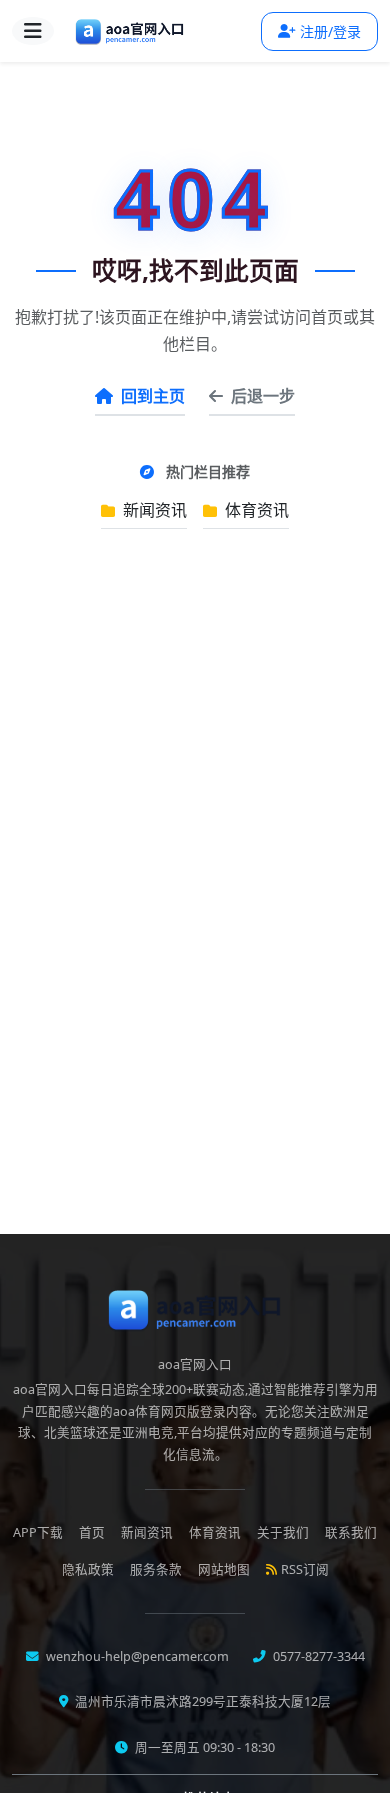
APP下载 (38, 1532)
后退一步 (263, 396)
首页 (92, 1532)
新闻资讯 (153, 510)
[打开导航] (33, 31)
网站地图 (224, 1569)
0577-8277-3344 (317, 1656)
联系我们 (351, 1532)
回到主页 (153, 396)
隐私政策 (88, 1569)
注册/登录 (330, 31)
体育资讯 (255, 510)
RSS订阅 (305, 1569)
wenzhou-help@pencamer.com (136, 1656)
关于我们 (283, 1532)
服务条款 (156, 1569)
